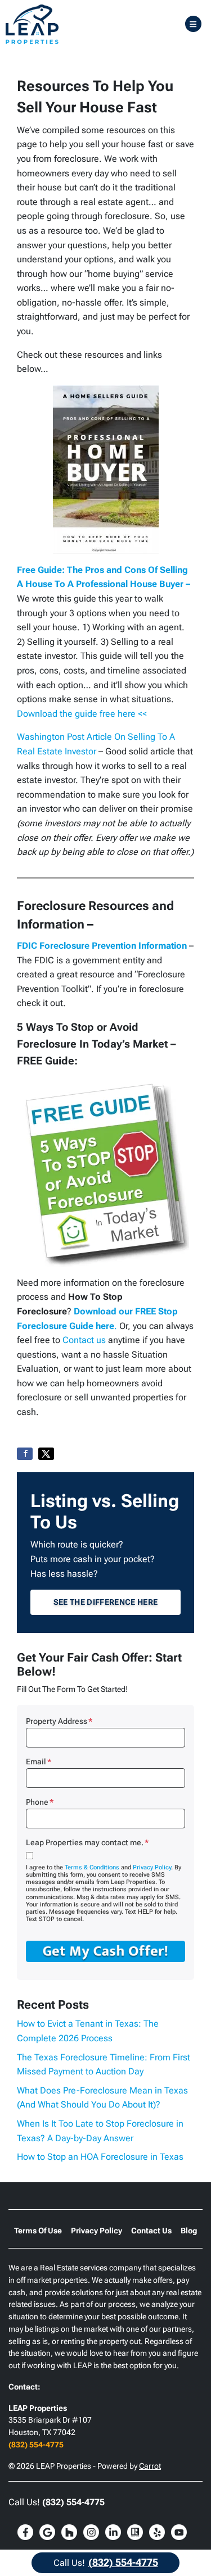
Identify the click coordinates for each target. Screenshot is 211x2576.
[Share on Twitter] (46, 1454)
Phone (40, 1802)
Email (39, 1762)
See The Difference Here (105, 1602)
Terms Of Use (38, 2231)
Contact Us (151, 2231)
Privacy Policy (152, 1867)
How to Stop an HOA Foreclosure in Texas (100, 2157)
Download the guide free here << (82, 714)
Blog (189, 2231)
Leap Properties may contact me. (87, 1842)
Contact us (84, 1340)
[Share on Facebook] (25, 1454)
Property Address (59, 1721)
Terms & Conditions (92, 1867)
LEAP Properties (38, 2408)
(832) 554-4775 (36, 2445)
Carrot (150, 2466)
